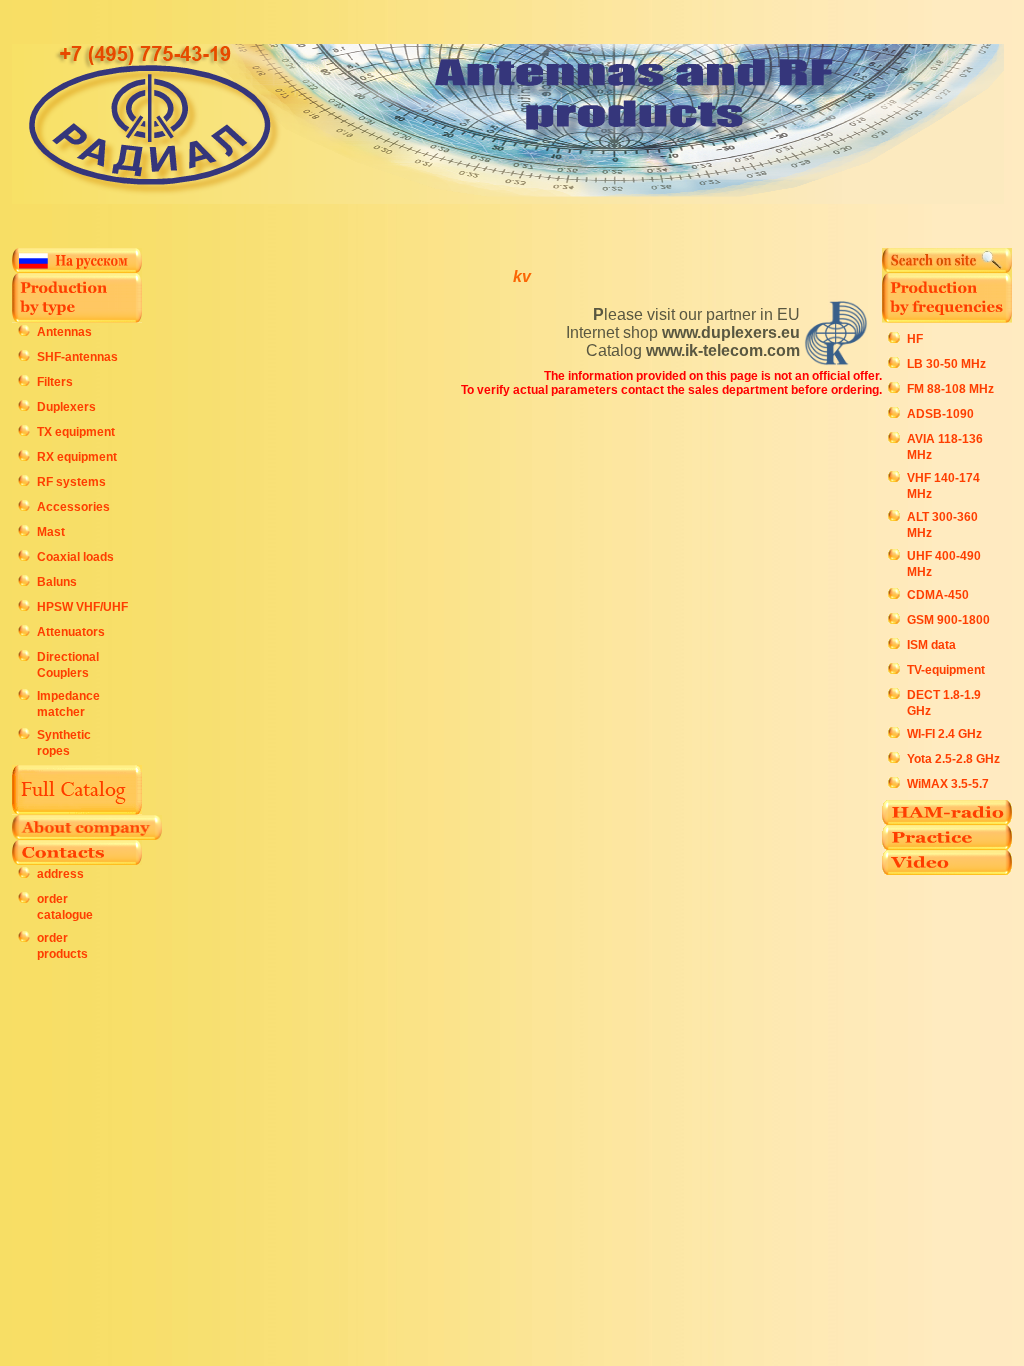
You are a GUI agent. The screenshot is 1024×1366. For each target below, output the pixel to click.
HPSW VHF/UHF (82, 607)
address (60, 874)
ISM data (931, 645)
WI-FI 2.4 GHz (944, 734)
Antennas (64, 332)
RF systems (71, 482)
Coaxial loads (75, 557)
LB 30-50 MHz (946, 364)
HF (915, 339)
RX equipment (77, 457)
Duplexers (66, 407)
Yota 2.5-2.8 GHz (953, 759)
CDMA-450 (938, 595)
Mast (51, 532)
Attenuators (71, 632)
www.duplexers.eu (731, 332)
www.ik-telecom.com (723, 350)
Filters (55, 382)
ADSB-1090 (940, 414)
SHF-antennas (77, 357)
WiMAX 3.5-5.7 (948, 784)
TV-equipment (946, 670)
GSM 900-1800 (948, 620)
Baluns (57, 582)
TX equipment (76, 432)
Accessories (73, 507)
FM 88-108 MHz (950, 389)
